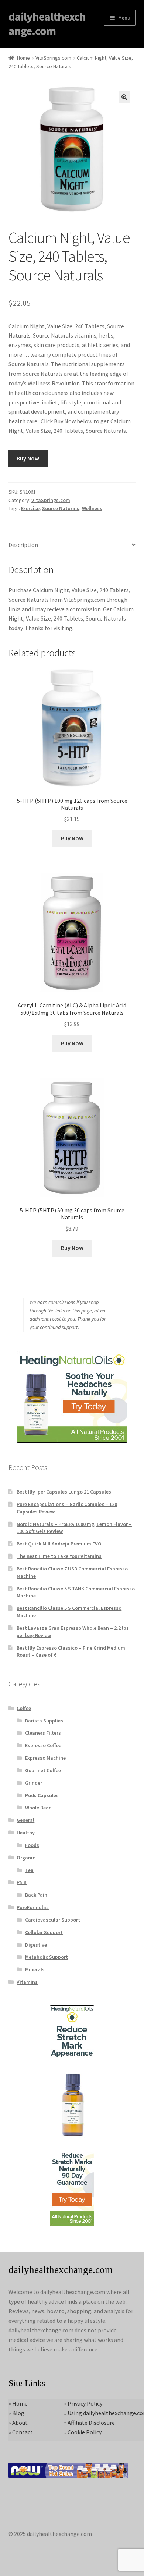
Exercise (30, 508)
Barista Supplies (44, 1721)
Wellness (92, 508)
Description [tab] (23, 545)
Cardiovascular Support (53, 1920)
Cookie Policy (85, 2432)
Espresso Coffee (43, 1745)
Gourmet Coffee (43, 1770)
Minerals (35, 1969)
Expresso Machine (45, 1758)
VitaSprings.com (53, 58)
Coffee (24, 1708)
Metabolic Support (47, 1957)
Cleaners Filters (43, 1733)
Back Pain (36, 1895)
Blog (18, 2413)
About (20, 2423)
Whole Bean (38, 1808)
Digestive (36, 1945)
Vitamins (27, 1982)
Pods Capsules (42, 1795)
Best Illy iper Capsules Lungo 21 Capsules (64, 1492)
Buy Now (28, 458)
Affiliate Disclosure (91, 2423)
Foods (32, 1845)
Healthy (26, 1833)
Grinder (34, 1783)
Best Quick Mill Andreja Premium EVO (59, 1544)
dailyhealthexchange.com (47, 24)
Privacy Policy (85, 2403)
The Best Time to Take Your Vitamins (59, 1556)
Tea (29, 1870)
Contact (23, 2432)
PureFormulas (33, 1907)
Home (23, 58)
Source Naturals (61, 508)
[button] (124, 97)
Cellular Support (44, 1932)
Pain (22, 1882)
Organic (26, 1858)
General (25, 1820)
